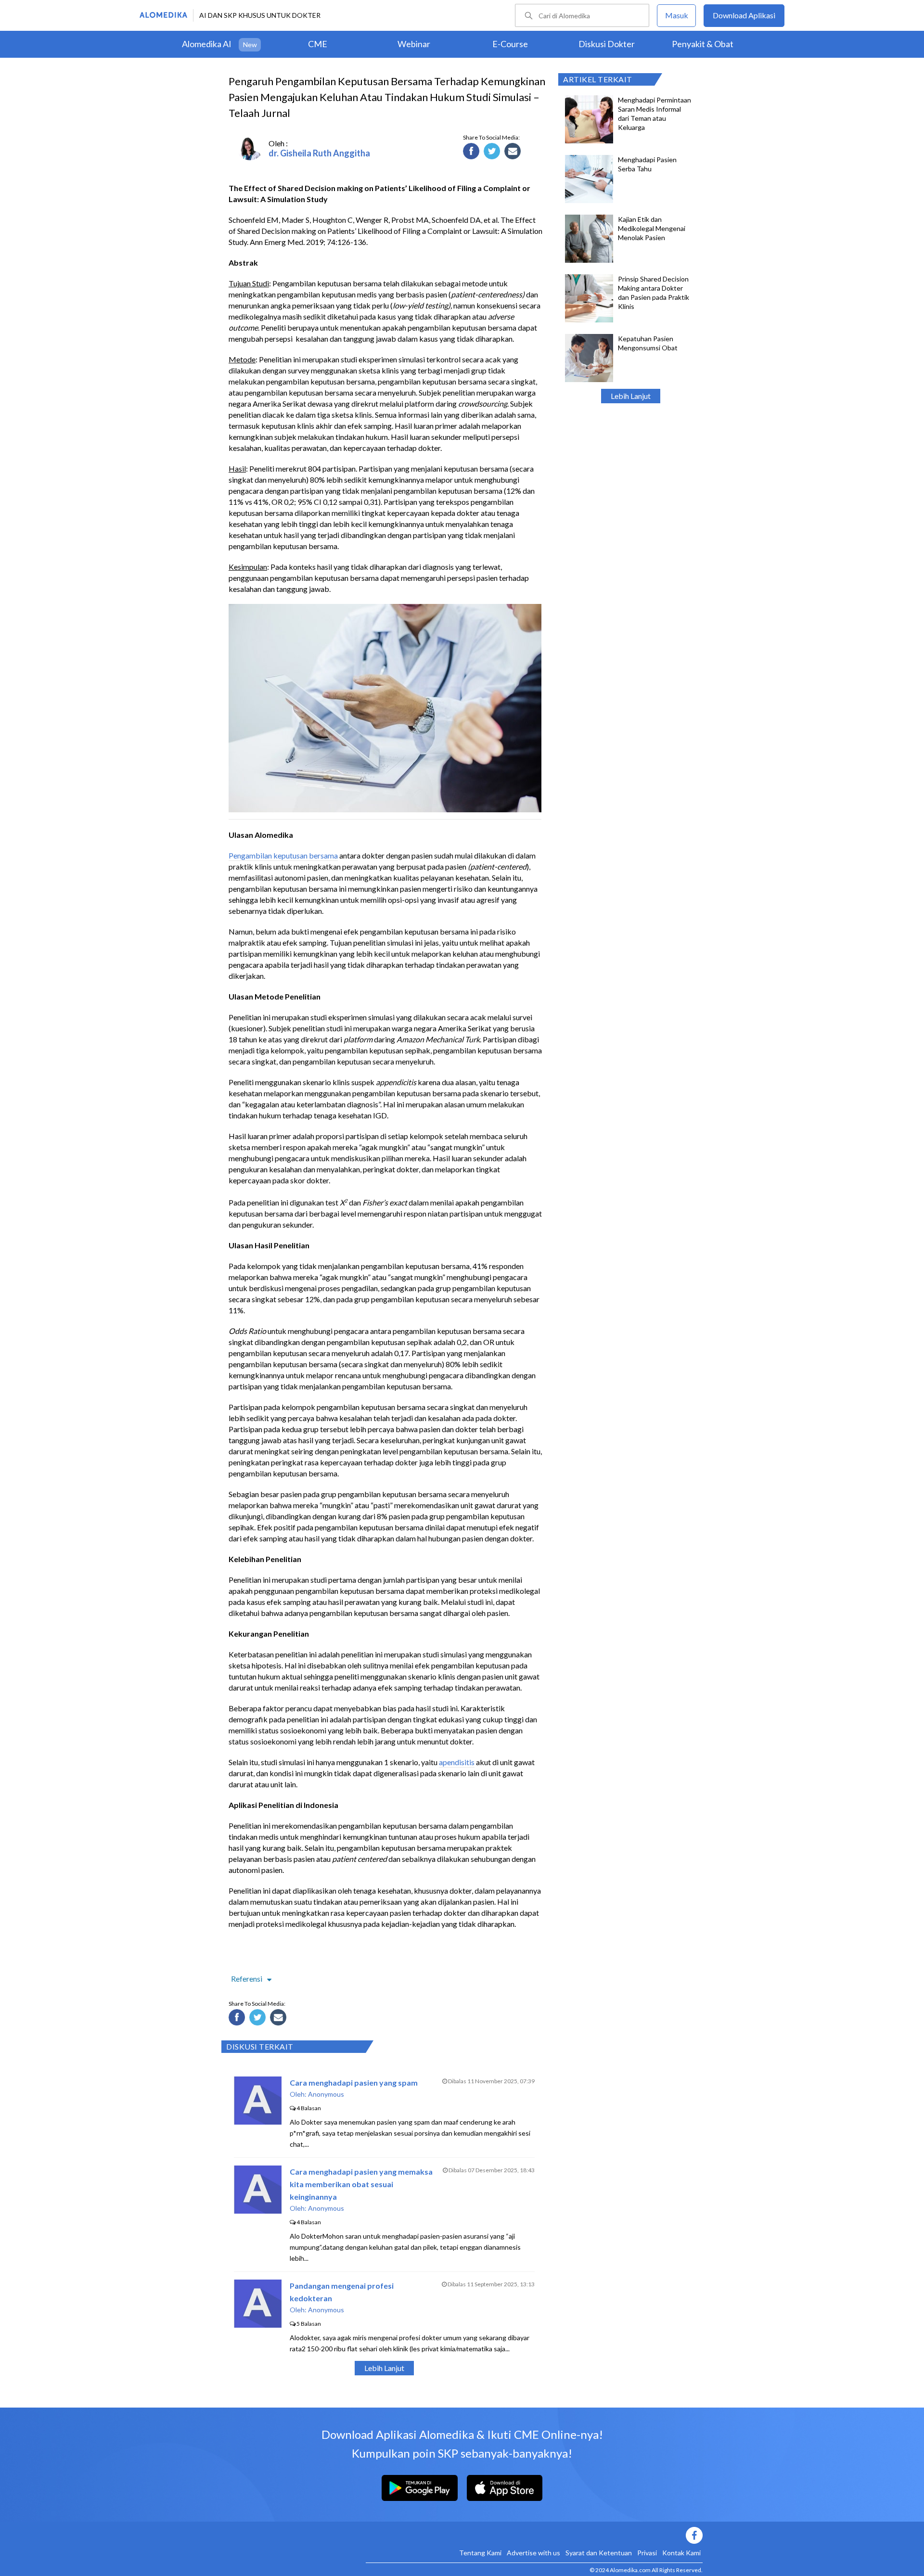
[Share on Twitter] (493, 153)
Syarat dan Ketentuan (599, 2553)
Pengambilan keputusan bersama (283, 855)
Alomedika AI (207, 44)
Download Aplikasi (744, 15)
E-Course (510, 44)
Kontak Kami (681, 2553)
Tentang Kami (480, 2553)
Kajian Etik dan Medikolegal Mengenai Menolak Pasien (652, 228)
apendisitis (457, 1762)
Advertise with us (533, 2553)
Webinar (414, 44)
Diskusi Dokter (607, 44)
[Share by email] (514, 153)
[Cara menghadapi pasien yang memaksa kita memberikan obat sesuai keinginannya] (258, 2211)
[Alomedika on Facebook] (534, 2535)
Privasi (647, 2553)
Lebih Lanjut (631, 396)
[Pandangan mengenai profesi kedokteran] (258, 2325)
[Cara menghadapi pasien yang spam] (258, 2121)
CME (318, 44)
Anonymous (326, 2094)
